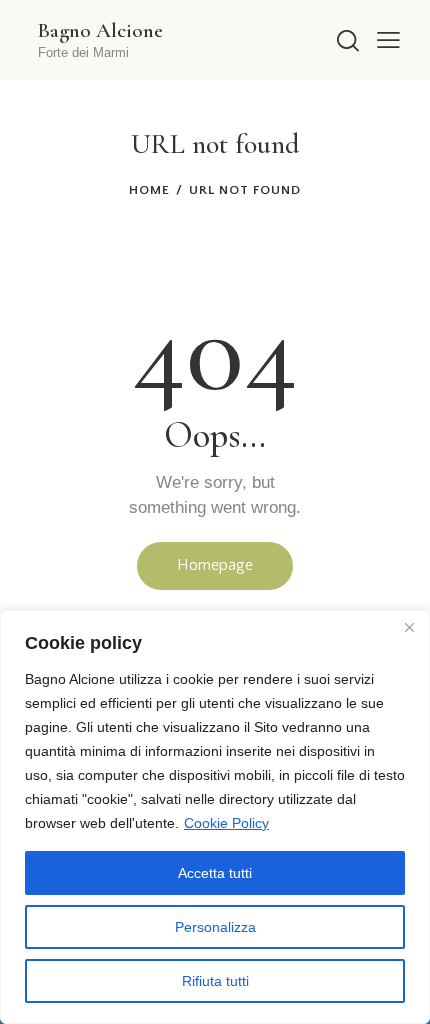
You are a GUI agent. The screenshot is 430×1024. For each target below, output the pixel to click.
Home (149, 190)
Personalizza (215, 927)
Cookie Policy (226, 823)
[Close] (409, 627)
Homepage (215, 565)
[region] (215, 817)
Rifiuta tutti (215, 981)
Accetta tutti (215, 873)
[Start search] (347, 40)
